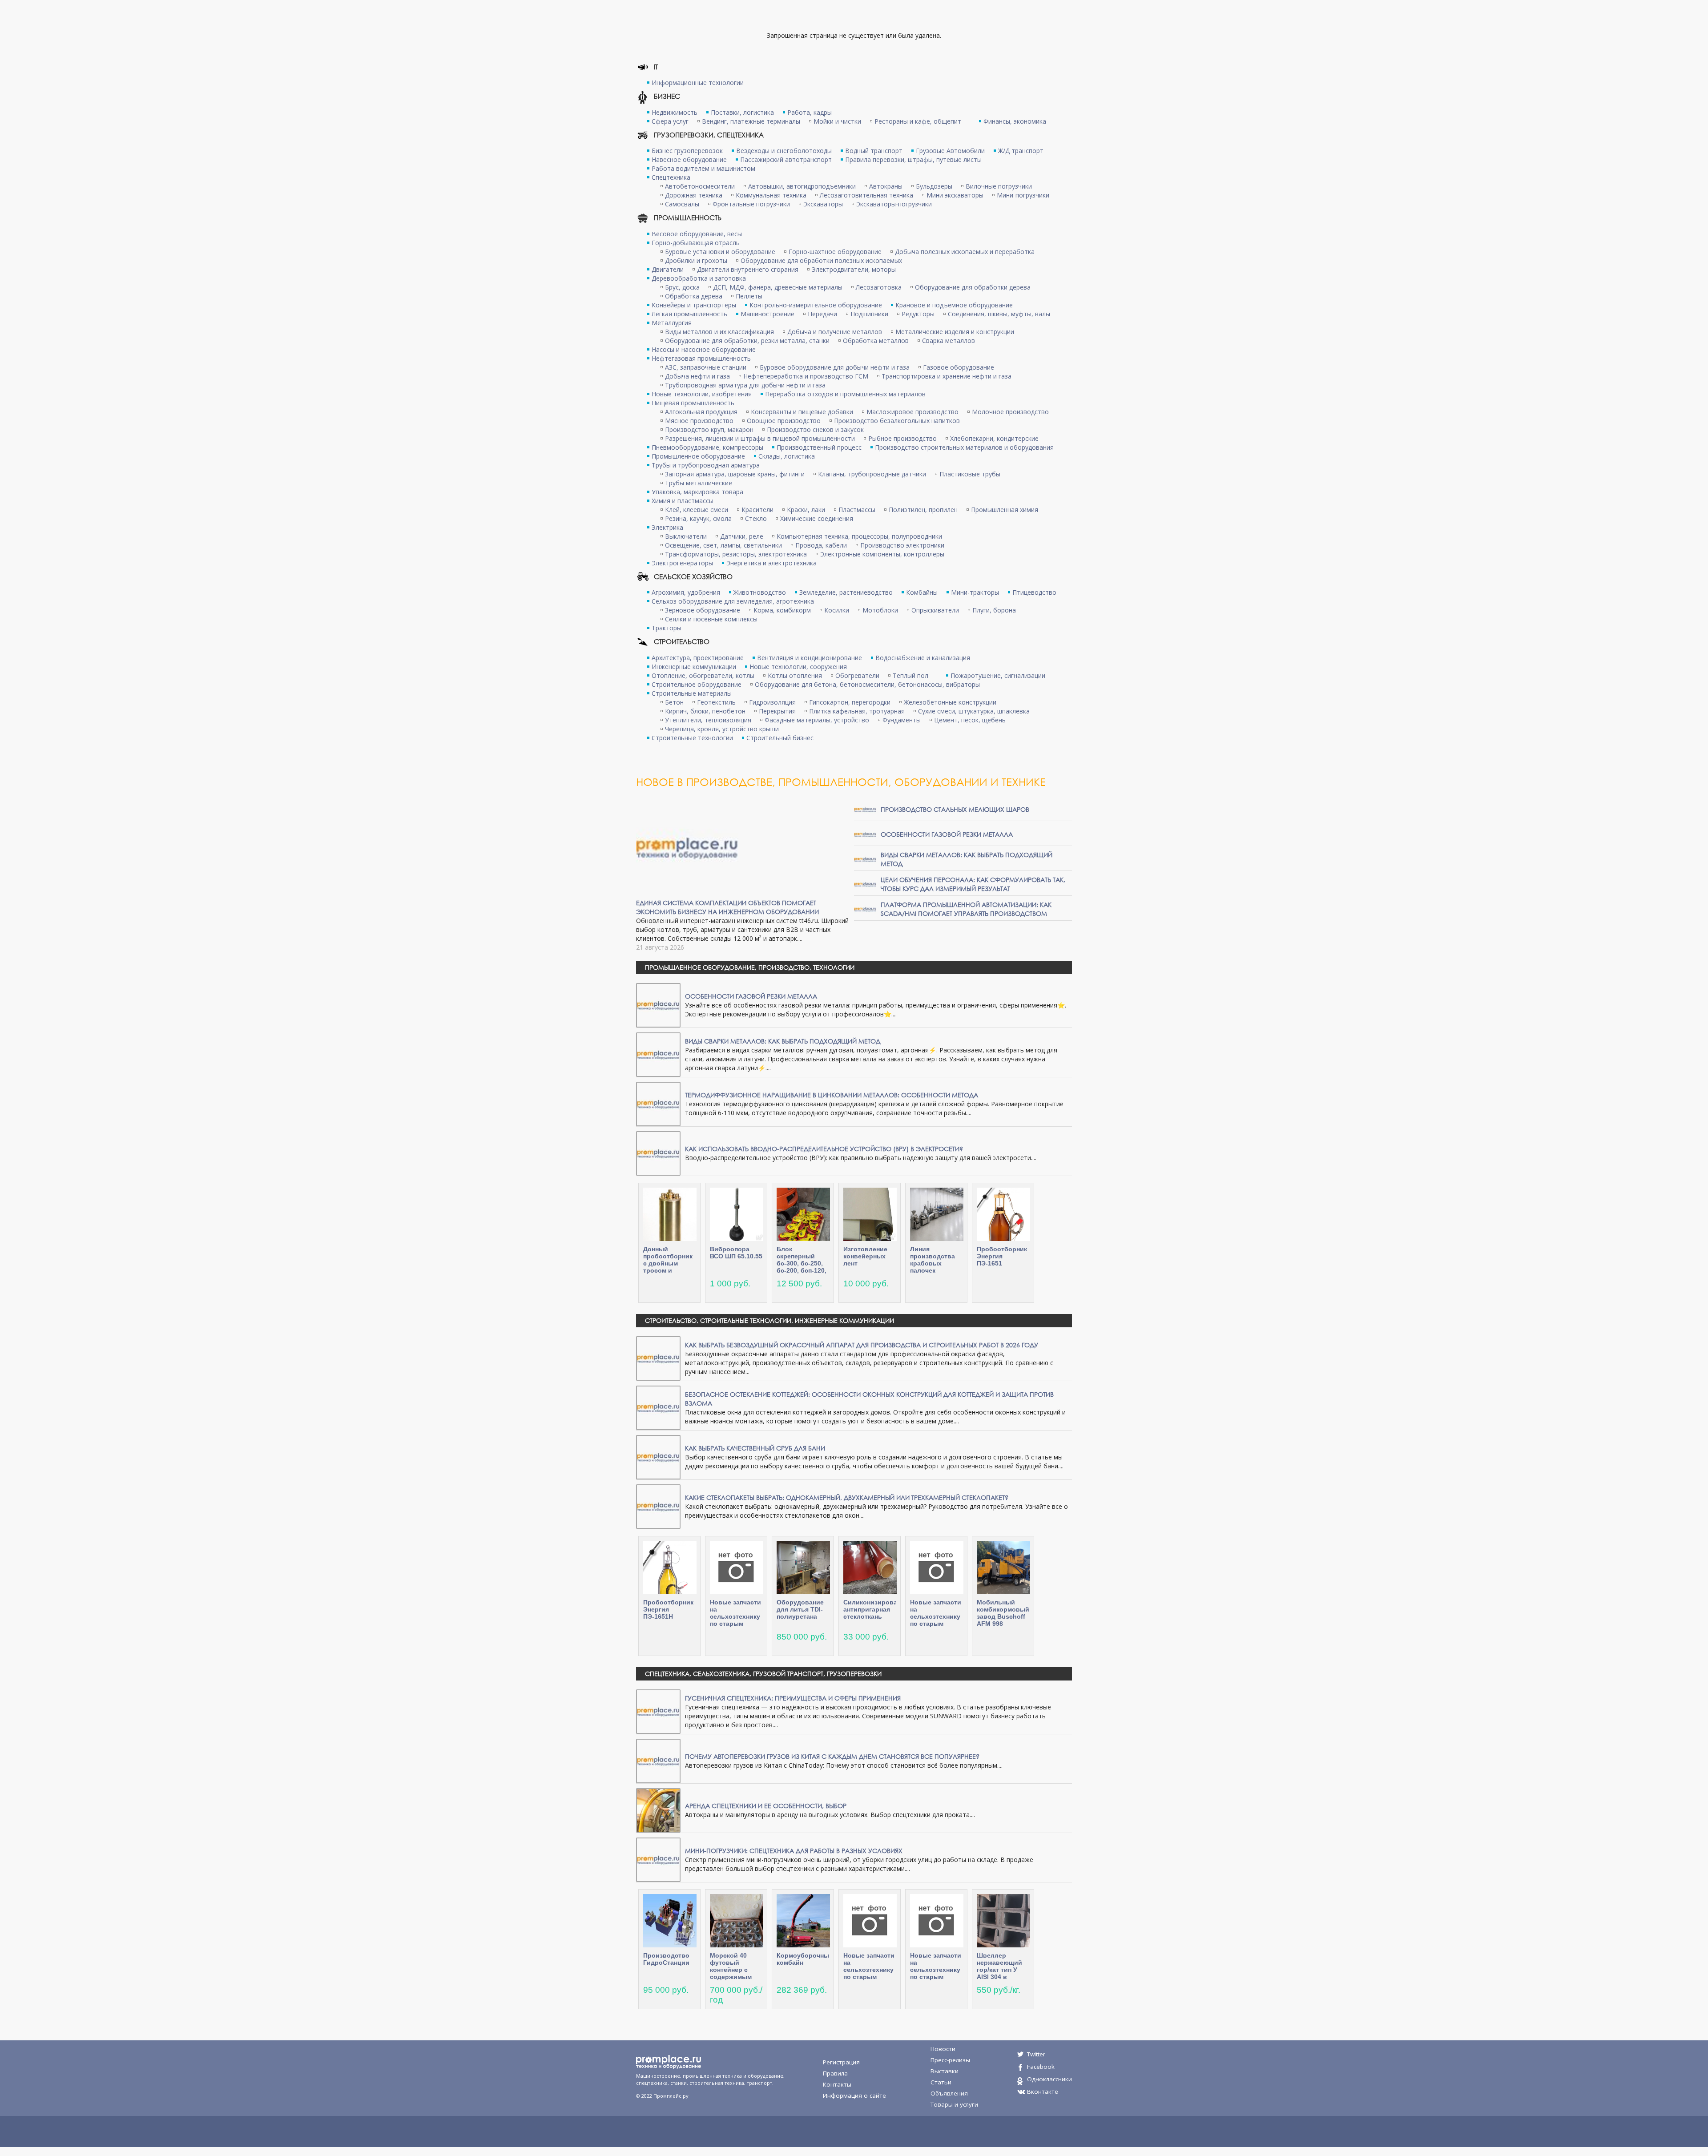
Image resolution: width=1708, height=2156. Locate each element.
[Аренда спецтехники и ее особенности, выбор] (658, 1810)
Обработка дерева (694, 296)
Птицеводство (1034, 592)
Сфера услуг (670, 121)
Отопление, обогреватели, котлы (703, 675)
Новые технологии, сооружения (798, 667)
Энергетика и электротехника (771, 563)
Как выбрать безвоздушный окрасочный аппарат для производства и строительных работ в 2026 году (862, 1345)
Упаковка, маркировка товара (697, 492)
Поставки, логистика (742, 112)
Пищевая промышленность (693, 403)
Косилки (837, 610)
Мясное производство (699, 421)
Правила (835, 2073)
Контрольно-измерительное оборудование (816, 305)
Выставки (945, 2071)
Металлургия (672, 323)
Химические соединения (817, 518)
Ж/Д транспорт (1021, 151)
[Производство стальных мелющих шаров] (865, 809)
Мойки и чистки (837, 121)
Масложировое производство (912, 412)
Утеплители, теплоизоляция (708, 720)
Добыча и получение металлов (835, 332)
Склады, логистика (787, 456)
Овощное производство (784, 421)
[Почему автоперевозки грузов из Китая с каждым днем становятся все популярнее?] (658, 1760)
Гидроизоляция (772, 702)
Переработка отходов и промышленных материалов (845, 394)
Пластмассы (857, 510)
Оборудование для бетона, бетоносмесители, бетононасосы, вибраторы (867, 684)
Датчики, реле (742, 536)
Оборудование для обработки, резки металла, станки (747, 341)
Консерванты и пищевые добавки (802, 412)
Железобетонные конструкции (950, 702)
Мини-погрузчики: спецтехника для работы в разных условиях (794, 1851)
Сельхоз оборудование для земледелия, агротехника (733, 601)
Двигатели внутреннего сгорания (748, 269)
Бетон (674, 702)
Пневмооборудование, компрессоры (707, 447)
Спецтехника (671, 177)
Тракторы (667, 628)
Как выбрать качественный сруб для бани (755, 1448)
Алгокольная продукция (701, 412)
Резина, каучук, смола (698, 518)
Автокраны (886, 186)
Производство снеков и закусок (815, 429)
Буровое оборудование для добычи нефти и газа (835, 367)
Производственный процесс (819, 447)
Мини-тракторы (975, 592)
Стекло (756, 518)
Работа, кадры (810, 112)
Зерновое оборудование (703, 610)
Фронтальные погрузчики (751, 204)
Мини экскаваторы (955, 195)
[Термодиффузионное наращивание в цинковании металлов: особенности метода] (658, 1103)
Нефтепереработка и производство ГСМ (806, 376)
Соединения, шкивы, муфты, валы (999, 314)
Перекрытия (777, 711)
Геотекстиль (716, 702)
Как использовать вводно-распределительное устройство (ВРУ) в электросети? (824, 1149)
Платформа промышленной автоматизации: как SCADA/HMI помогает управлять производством (966, 909)
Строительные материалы (692, 693)
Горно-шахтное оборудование (835, 252)
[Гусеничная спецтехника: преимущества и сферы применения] (658, 1711)
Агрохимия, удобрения (686, 592)
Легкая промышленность (689, 314)
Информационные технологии (698, 83)
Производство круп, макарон (709, 429)
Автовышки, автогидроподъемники (802, 186)
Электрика (667, 527)
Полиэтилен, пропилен (923, 510)
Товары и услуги (954, 2104)
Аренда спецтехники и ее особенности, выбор (766, 1806)
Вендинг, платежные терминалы (751, 121)
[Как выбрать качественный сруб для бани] (658, 1457)
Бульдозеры (934, 186)
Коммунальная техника (771, 195)
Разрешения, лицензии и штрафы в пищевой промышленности (760, 438)
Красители (757, 510)
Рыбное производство (902, 438)
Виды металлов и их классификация (719, 332)
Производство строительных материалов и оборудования (964, 447)
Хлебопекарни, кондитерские (994, 438)
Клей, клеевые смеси (697, 510)
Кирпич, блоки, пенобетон (705, 711)
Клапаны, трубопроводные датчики (872, 474)
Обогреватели (857, 675)
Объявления (949, 2093)
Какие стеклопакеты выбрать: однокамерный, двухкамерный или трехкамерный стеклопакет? (847, 1497)
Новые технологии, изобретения (702, 394)
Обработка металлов (876, 341)
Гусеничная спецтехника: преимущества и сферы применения (793, 1698)
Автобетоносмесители (700, 186)
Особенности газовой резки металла (947, 834)
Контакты (837, 2084)
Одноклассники (1049, 2079)
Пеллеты (749, 296)
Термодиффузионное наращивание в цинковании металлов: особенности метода (832, 1095)
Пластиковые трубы (970, 474)
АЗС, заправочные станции (706, 367)
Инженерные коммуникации (694, 667)
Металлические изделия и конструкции (955, 332)
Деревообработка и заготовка (699, 278)
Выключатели (686, 536)
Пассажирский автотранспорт (786, 159)
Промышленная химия (1005, 510)
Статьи (941, 2082)
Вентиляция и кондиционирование (810, 658)
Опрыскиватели (935, 610)
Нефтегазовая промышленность (701, 358)
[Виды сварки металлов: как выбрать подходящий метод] (865, 859)
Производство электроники (902, 545)
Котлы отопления (795, 675)
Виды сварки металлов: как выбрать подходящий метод (783, 1041)
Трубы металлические (699, 483)
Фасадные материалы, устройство (817, 720)
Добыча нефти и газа (697, 376)
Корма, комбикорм (782, 610)
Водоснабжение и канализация (923, 658)
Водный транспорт (874, 151)
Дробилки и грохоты (696, 260)
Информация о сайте (854, 2096)
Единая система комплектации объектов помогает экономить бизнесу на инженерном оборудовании (727, 907)
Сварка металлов (949, 341)
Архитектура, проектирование (698, 658)
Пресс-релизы (950, 2060)
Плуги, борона (994, 610)
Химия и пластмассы (683, 501)
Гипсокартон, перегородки (850, 702)
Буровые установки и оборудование (720, 252)
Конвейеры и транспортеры (694, 305)
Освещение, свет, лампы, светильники (723, 545)
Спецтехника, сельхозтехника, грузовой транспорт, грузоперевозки (763, 1674)
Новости (943, 2049)
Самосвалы (682, 204)
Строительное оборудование (697, 684)
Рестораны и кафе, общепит (918, 121)
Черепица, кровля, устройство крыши (722, 729)
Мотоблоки (880, 610)
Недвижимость (675, 112)
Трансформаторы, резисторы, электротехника (736, 554)
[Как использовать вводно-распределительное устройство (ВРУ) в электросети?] (658, 1153)
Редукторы (918, 314)
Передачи (822, 314)
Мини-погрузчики (1023, 195)
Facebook (1041, 2067)
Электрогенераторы (682, 563)
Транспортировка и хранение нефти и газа (947, 376)
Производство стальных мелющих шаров (955, 809)
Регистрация (841, 2062)
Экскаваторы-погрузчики (894, 204)
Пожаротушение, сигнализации (998, 675)
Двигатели (668, 269)
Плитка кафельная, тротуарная (857, 711)
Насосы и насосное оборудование (704, 349)
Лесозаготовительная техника (866, 195)
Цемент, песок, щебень (970, 720)
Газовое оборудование (959, 367)
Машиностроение (767, 314)
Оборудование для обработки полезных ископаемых (821, 260)
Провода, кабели (821, 545)
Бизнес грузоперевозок (687, 151)
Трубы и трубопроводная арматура (706, 465)
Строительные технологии (692, 738)
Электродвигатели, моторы (854, 269)
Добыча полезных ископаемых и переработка (965, 252)
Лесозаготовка (879, 287)
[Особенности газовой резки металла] (865, 834)
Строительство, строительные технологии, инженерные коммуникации (769, 1320)
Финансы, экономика (1015, 121)
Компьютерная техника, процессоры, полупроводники (859, 536)
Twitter (1036, 2054)
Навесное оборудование (689, 159)
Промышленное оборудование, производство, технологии (750, 967)
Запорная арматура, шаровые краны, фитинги (735, 474)
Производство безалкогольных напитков (897, 421)
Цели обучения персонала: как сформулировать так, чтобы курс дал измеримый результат (973, 884)
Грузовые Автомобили (950, 151)
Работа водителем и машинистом (703, 168)
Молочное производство (1010, 412)
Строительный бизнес (780, 738)
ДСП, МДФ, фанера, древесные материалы (778, 287)
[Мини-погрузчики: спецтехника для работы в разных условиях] (658, 1859)
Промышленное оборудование (698, 456)
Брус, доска (682, 287)
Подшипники (869, 314)
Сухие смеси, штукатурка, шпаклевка (974, 711)
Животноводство (760, 592)
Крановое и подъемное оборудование (954, 305)
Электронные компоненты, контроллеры (882, 554)
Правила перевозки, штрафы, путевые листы (913, 159)
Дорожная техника (694, 195)
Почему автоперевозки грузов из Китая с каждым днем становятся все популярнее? (832, 1756)
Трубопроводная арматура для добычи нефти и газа (745, 385)
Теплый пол (910, 675)
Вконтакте (1043, 2092)
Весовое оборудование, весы (697, 234)
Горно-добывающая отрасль (696, 243)
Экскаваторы (823, 204)
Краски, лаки (806, 510)
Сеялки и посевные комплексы (711, 619)
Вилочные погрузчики (999, 186)
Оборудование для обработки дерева (973, 287)
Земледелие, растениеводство (846, 592)
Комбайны (922, 592)
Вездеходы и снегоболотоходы (784, 151)
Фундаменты (902, 720)
